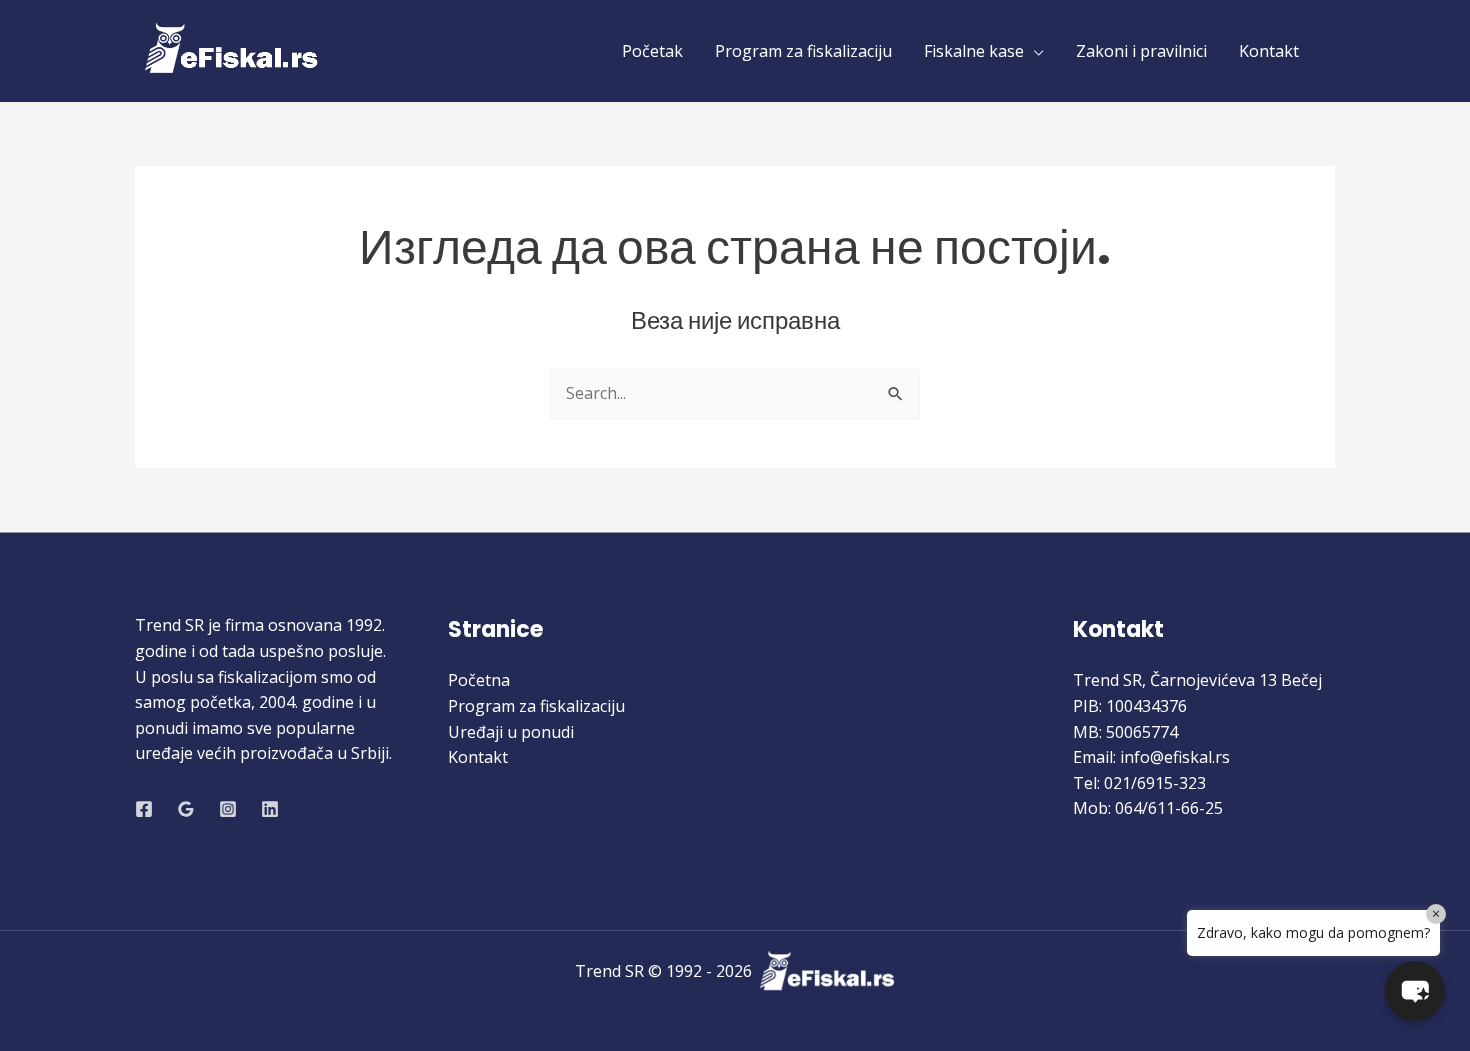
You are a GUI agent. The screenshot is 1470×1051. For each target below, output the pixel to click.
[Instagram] (228, 809)
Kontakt (1269, 51)
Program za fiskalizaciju (803, 51)
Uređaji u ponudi (511, 732)
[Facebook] (144, 809)
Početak (652, 51)
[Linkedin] (270, 809)
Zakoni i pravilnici (1141, 51)
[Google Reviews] (186, 809)
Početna (479, 680)
